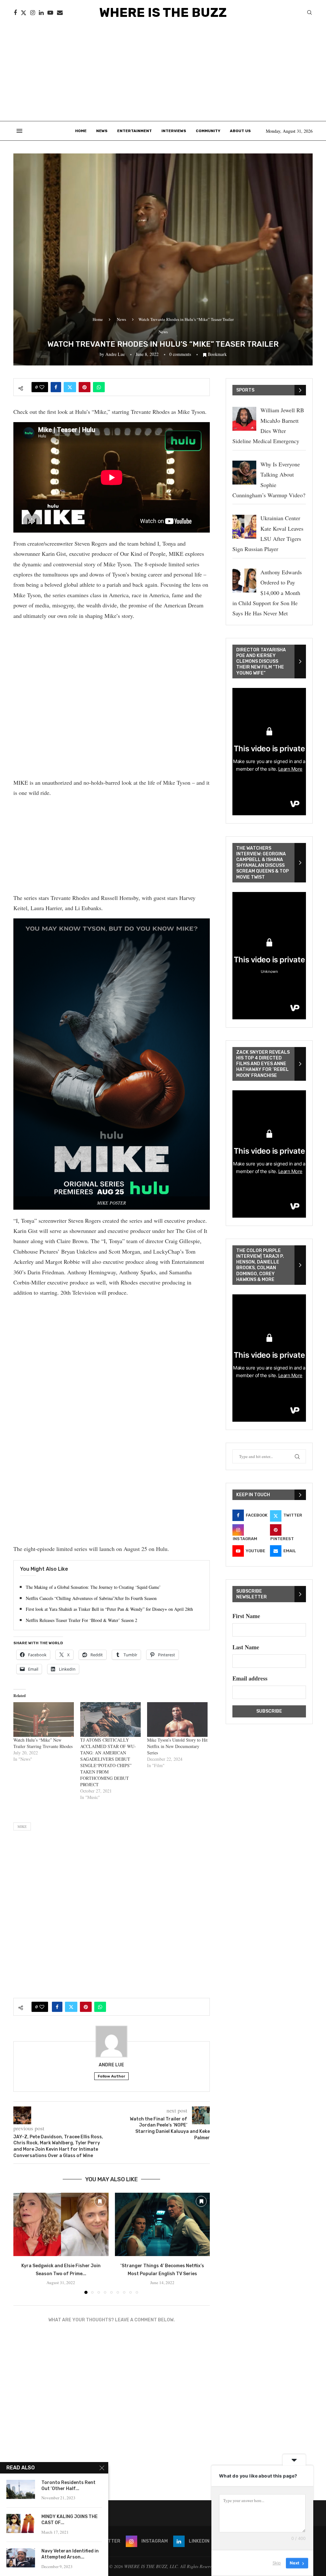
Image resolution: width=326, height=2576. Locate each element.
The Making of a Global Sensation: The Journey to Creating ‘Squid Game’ (93, 1587)
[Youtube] (50, 13)
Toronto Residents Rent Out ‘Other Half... (68, 2486)
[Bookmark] (100, 2201)
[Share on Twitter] (70, 387)
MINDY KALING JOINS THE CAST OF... (70, 2520)
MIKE (22, 1826)
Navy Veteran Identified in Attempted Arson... (70, 2554)
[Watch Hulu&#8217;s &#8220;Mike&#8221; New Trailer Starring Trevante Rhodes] (44, 1720)
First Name (246, 1616)
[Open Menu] (19, 131)
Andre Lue (115, 354)
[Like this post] (42, 387)
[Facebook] (15, 13)
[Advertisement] (163, 73)
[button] (22, 2243)
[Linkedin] (41, 13)
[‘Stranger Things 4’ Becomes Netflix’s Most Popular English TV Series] (163, 2224)
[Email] (60, 13)
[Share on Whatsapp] (99, 387)
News (102, 131)
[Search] (309, 13)
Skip (277, 2563)
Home (81, 131)
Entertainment (135, 131)
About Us (240, 131)
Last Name (246, 1647)
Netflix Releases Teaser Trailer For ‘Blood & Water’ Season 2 (81, 1620)
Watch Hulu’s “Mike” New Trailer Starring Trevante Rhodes (43, 1743)
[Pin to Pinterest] (85, 387)
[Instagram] (33, 13)
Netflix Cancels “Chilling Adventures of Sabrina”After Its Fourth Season (91, 1598)
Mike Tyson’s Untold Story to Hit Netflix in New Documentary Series (177, 1746)
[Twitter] (24, 13)
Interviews (174, 131)
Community (208, 131)
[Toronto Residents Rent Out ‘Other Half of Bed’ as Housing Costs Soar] (21, 2489)
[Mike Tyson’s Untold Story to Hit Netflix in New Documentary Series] (177, 1720)
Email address (250, 1678)
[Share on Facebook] (56, 387)
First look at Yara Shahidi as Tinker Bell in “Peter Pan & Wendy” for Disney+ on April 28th (109, 1609)
